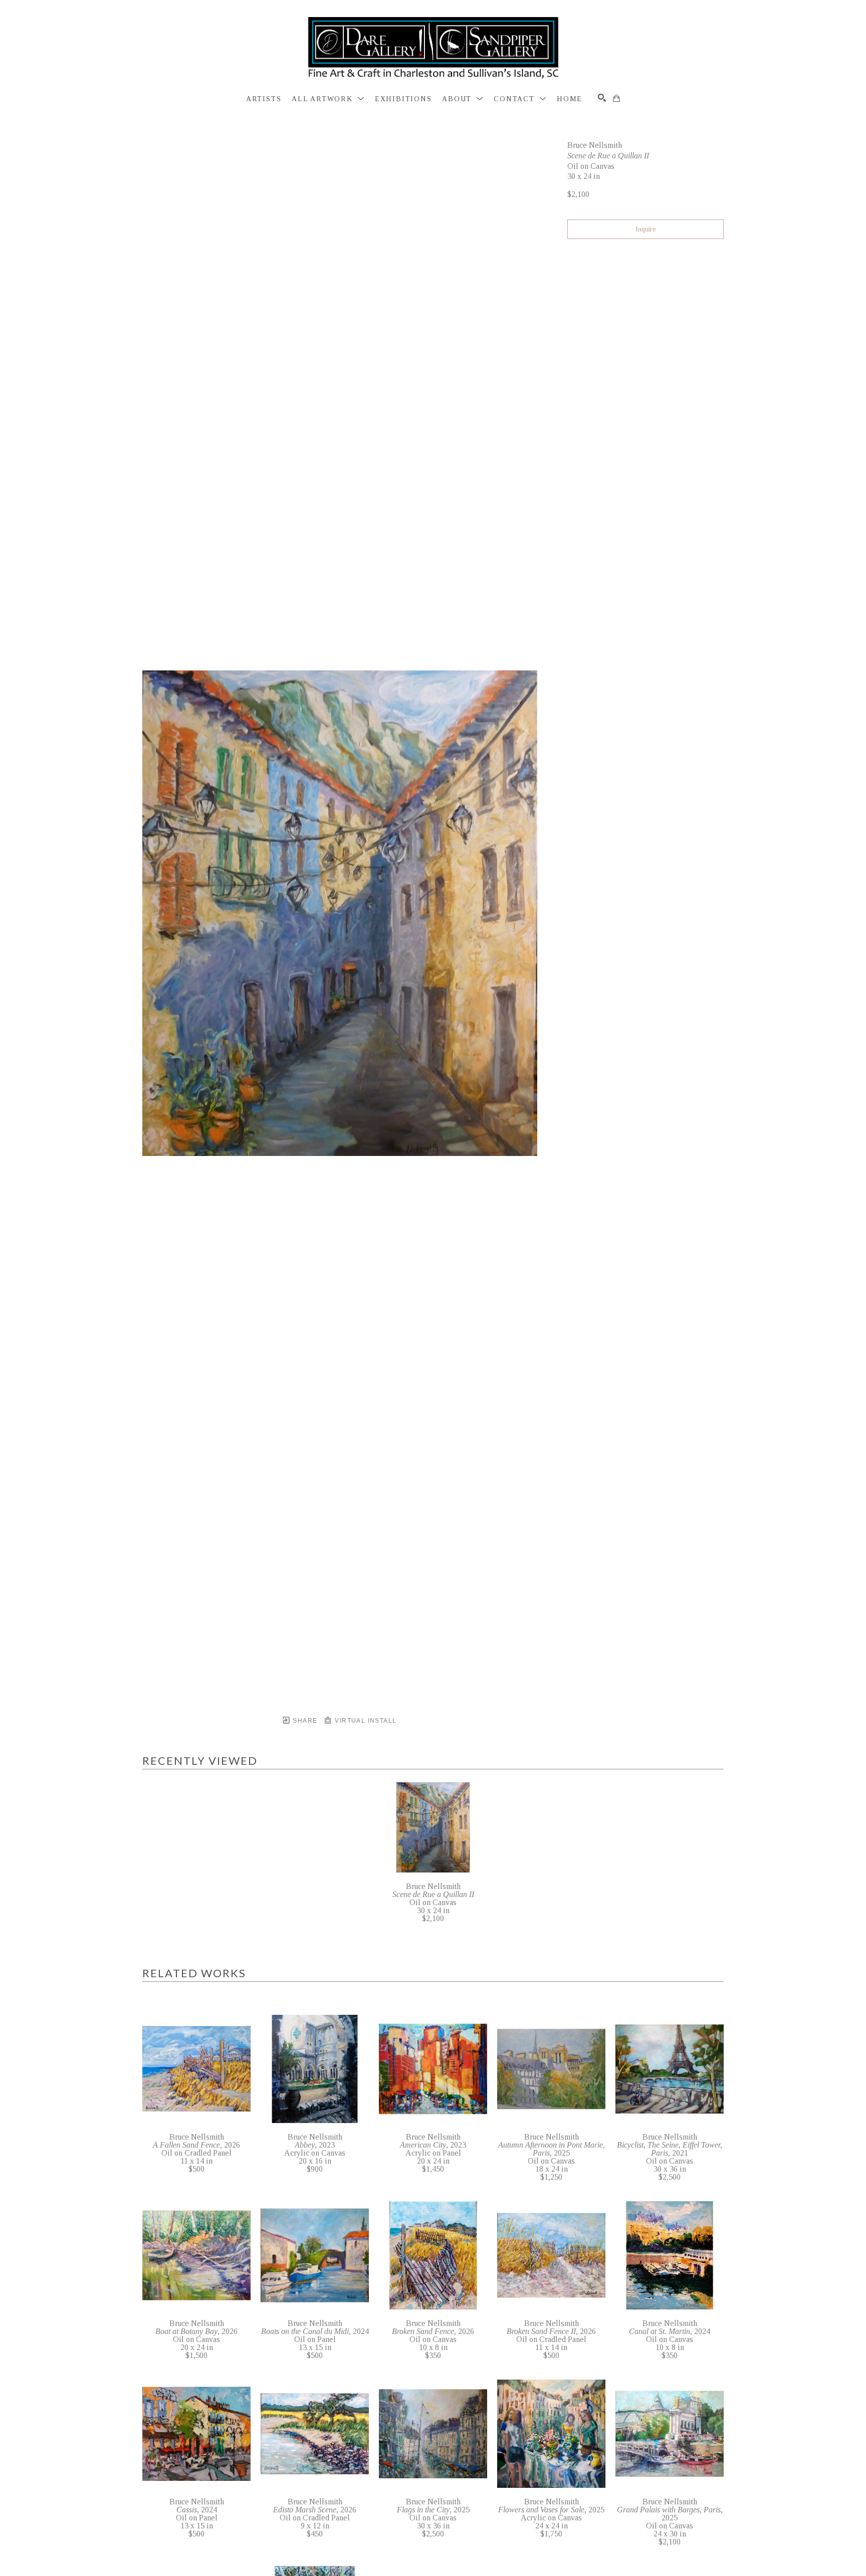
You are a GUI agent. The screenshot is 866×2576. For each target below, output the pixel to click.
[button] (328, 99)
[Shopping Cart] (616, 98)
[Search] (602, 98)
